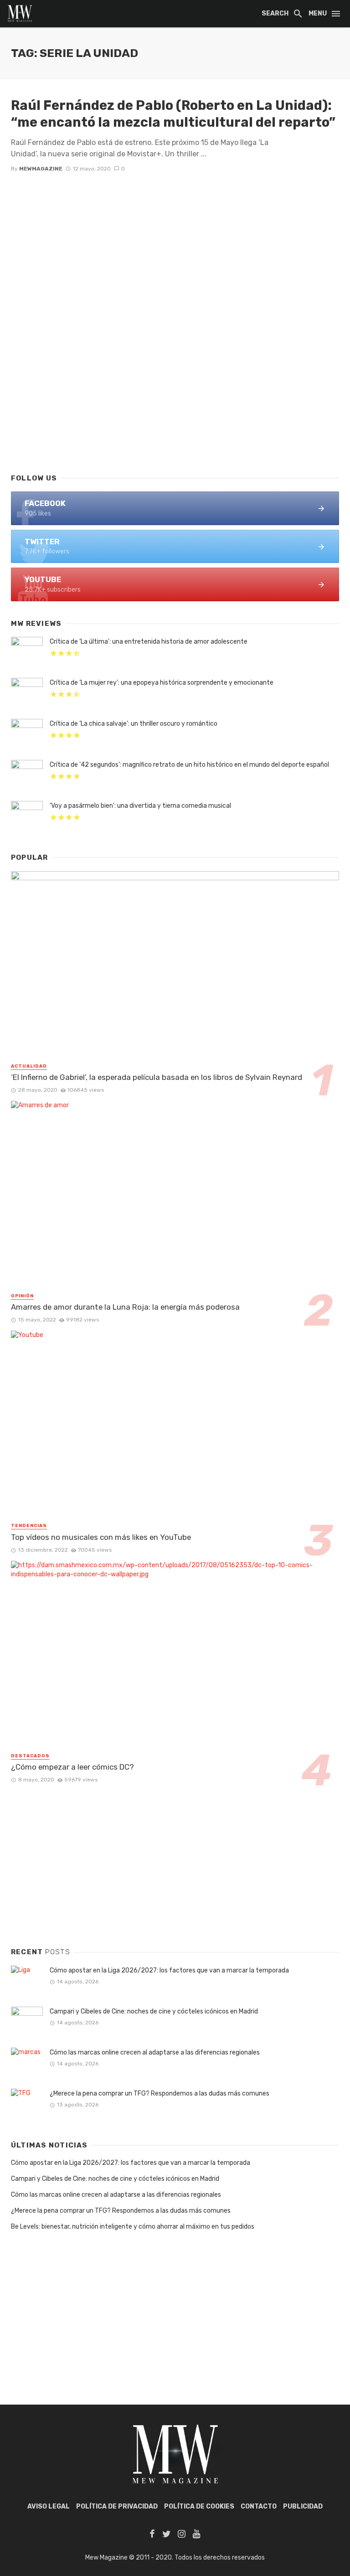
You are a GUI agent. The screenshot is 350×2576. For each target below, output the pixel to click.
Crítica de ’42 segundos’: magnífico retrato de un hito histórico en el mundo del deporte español (189, 765)
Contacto (259, 2506)
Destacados (30, 1756)
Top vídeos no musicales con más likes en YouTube (101, 1537)
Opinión (22, 1296)
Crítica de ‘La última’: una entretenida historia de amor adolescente (149, 642)
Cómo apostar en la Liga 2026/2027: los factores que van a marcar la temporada (169, 1970)
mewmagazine (41, 169)
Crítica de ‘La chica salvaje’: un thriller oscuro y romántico (134, 724)
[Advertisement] (175, 392)
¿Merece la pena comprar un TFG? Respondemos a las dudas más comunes (160, 2093)
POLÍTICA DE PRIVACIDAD (117, 2506)
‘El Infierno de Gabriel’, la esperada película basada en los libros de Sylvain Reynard (157, 1077)
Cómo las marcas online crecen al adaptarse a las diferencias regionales (155, 2052)
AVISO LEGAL (49, 2506)
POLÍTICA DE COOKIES (199, 2506)
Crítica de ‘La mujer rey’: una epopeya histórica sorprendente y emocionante (162, 683)
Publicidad (303, 2506)
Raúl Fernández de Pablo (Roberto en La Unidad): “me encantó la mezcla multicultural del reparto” (173, 114)
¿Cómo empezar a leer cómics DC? (72, 1767)
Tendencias (29, 1526)
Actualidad (29, 1066)
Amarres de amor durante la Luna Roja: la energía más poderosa (125, 1307)
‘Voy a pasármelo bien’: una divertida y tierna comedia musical (140, 806)
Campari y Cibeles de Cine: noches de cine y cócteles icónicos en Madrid (154, 2011)
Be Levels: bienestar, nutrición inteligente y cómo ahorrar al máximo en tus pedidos (133, 2227)
